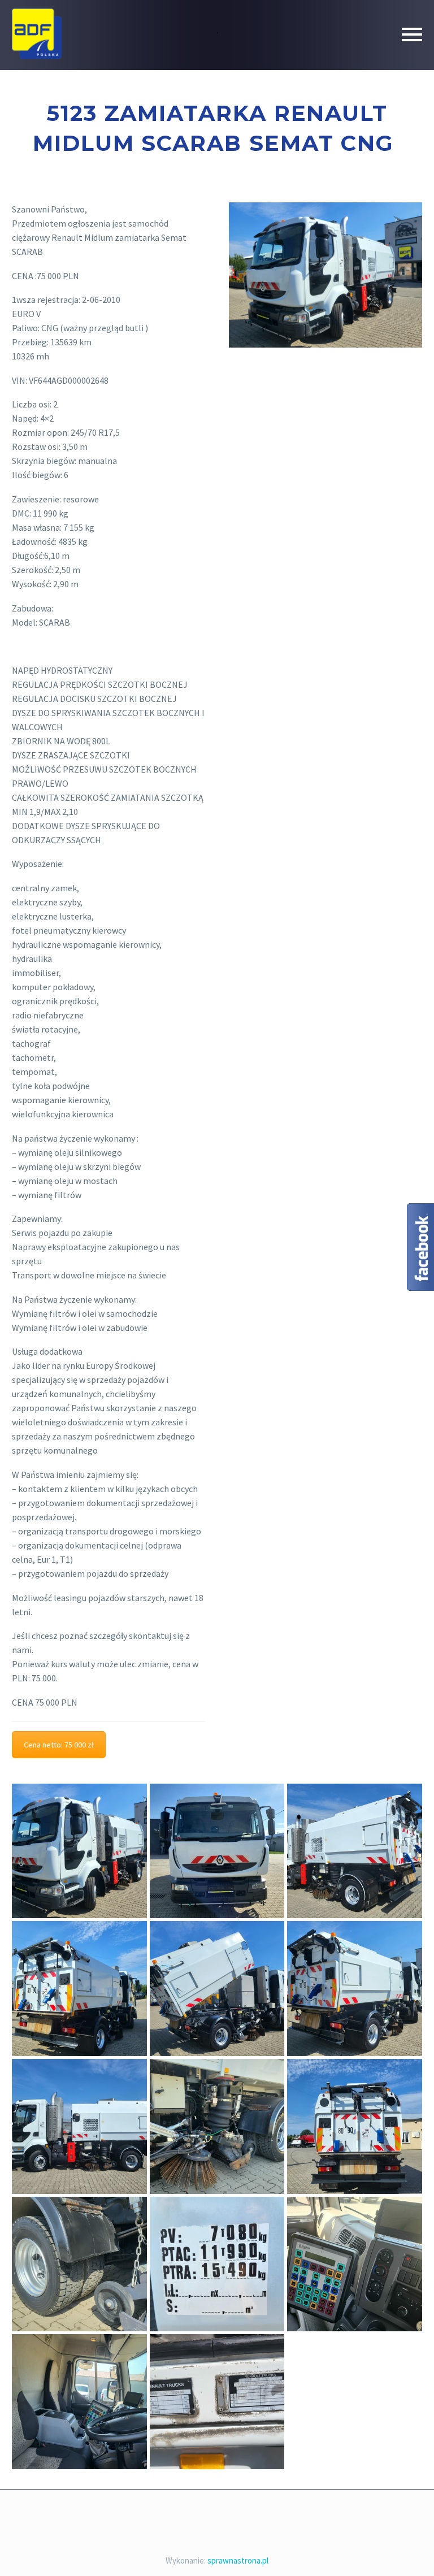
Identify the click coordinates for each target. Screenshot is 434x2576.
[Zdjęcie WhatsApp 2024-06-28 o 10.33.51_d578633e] (79, 1989)
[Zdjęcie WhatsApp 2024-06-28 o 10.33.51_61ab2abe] (217, 2264)
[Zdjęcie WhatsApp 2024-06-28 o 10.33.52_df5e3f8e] (79, 2126)
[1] (217, 1989)
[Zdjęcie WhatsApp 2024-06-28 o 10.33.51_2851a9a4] (355, 2264)
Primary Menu (412, 34)
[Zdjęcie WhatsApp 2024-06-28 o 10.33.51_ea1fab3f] (217, 2402)
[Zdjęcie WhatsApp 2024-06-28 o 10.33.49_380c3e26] (217, 2126)
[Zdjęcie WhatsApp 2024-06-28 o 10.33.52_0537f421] (355, 1851)
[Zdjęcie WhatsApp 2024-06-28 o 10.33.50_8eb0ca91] (355, 1989)
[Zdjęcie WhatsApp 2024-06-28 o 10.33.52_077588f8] (79, 1851)
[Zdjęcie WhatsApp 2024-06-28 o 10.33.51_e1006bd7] (79, 2402)
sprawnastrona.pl (238, 2560)
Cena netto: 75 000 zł (59, 1745)
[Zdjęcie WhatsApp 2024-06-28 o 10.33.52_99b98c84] (217, 1851)
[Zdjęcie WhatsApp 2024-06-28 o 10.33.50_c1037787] (79, 2264)
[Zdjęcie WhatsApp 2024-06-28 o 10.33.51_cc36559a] (355, 2126)
